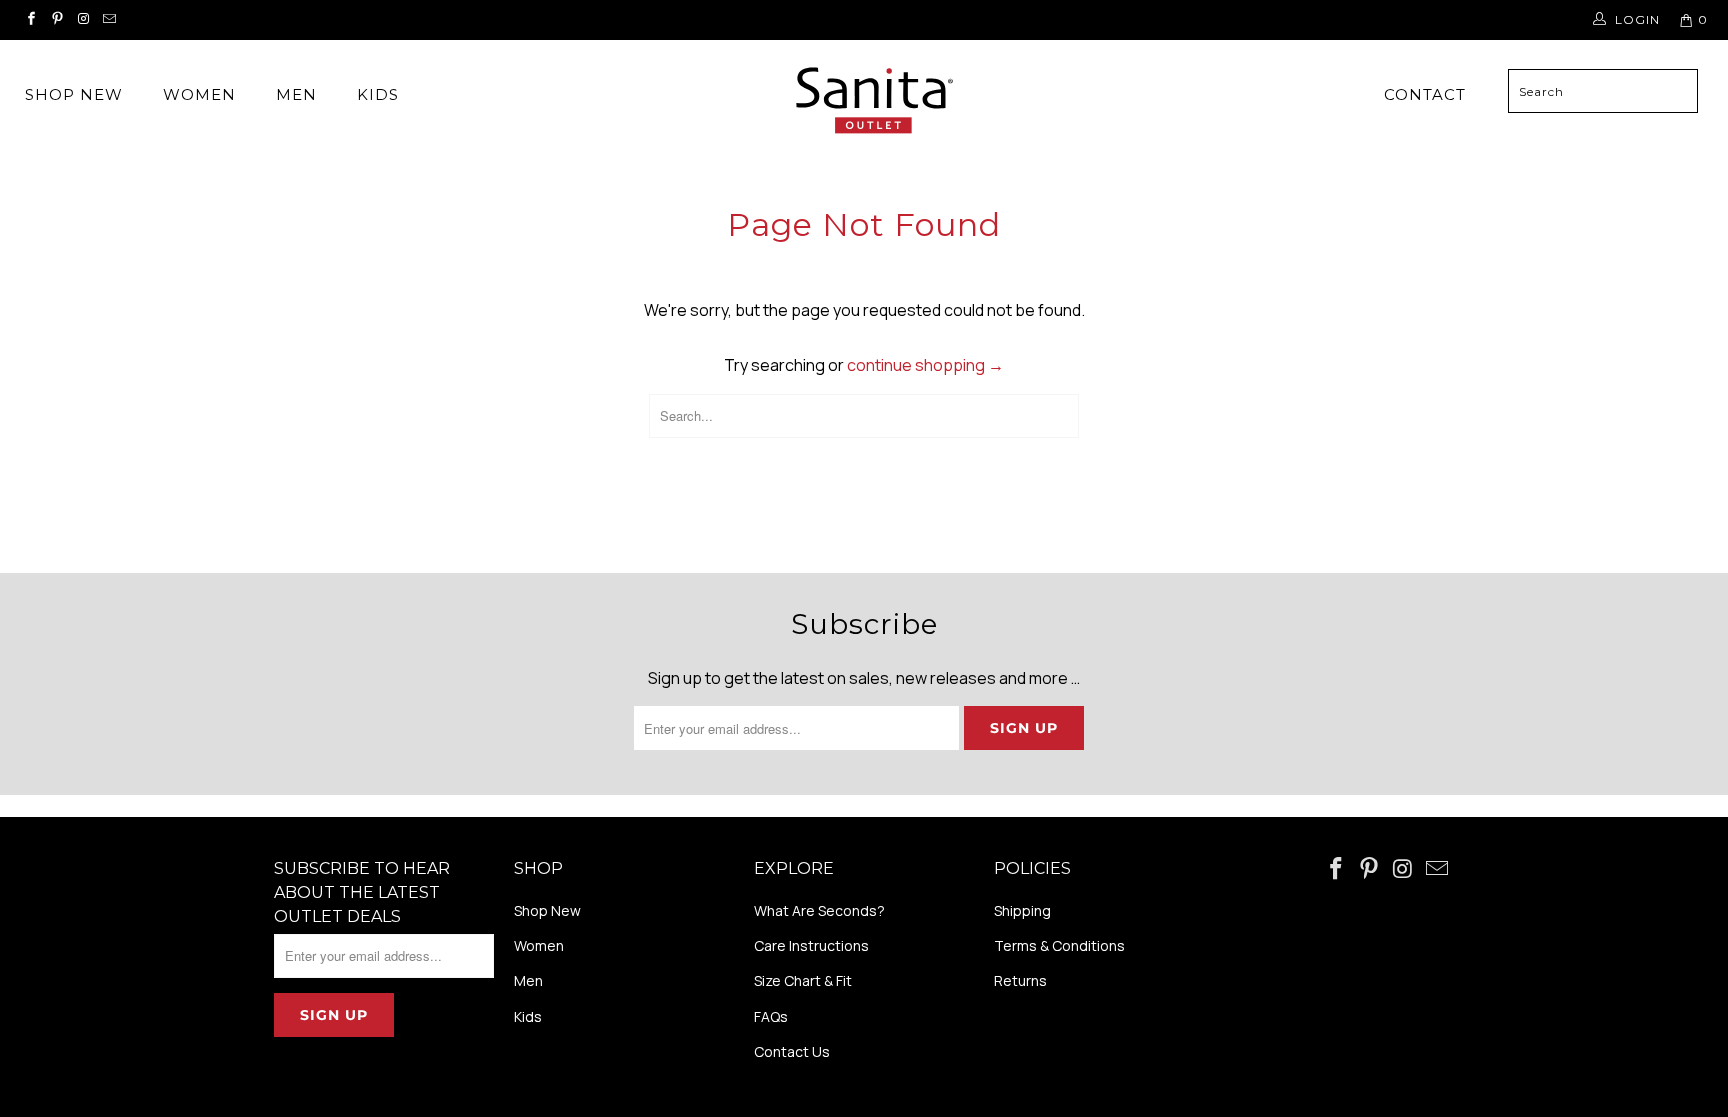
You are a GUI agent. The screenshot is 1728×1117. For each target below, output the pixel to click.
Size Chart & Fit (803, 980)
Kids (378, 94)
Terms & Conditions (1059, 945)
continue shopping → (925, 365)
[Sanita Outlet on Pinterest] (57, 19)
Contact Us (792, 1051)
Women (199, 94)
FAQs (771, 1016)
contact (1425, 94)
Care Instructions (811, 945)
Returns (1020, 980)
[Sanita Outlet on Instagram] (83, 19)
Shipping (1022, 910)
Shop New (74, 94)
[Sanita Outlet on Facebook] (31, 19)
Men (296, 94)
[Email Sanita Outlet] (109, 19)
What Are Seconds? (819, 910)
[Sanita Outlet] (874, 103)
